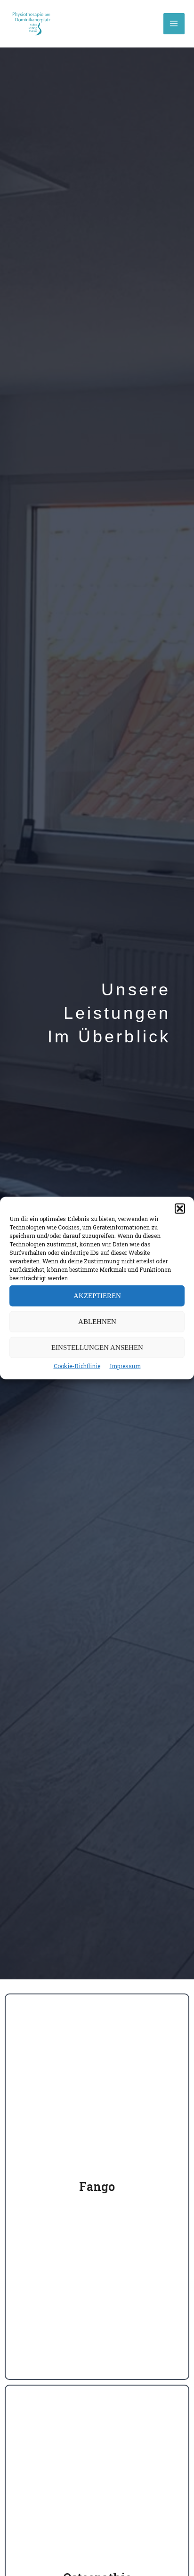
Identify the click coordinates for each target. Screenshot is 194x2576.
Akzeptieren (97, 1296)
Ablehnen (97, 1322)
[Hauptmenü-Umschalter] (174, 24)
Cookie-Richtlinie (77, 1365)
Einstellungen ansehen (97, 1347)
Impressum (125, 1365)
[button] (180, 1208)
